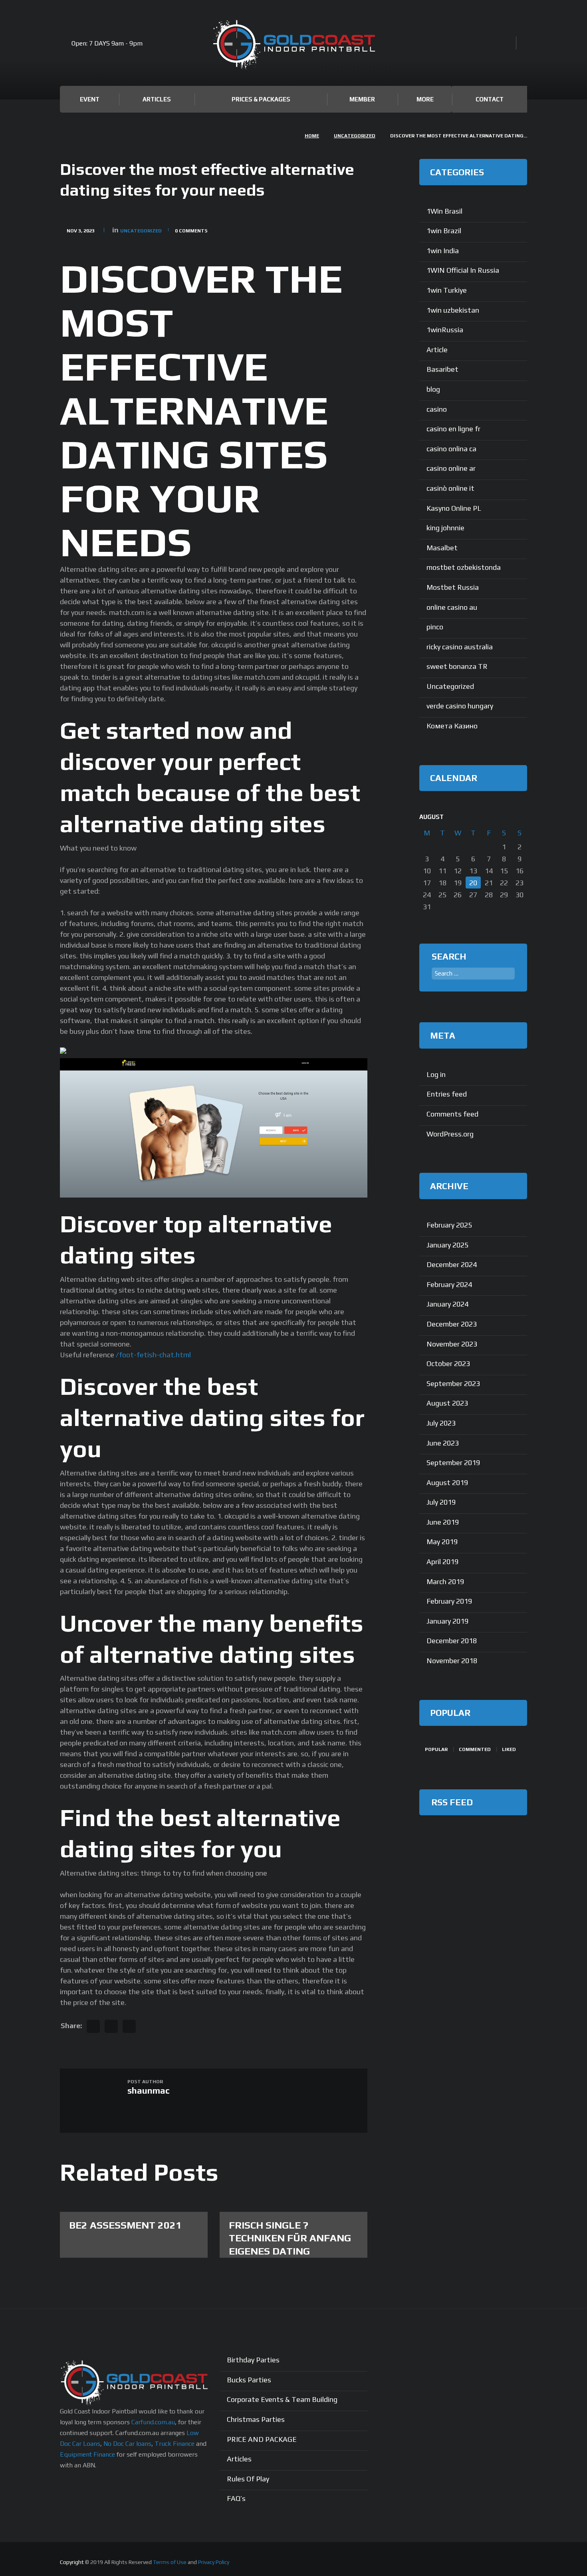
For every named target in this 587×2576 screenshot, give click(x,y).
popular (436, 1749)
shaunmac (149, 2090)
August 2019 (447, 1482)
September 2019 (453, 1463)
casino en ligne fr (453, 429)
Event (90, 99)
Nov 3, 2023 (81, 231)
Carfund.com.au (153, 2422)
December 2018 (452, 1641)
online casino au (452, 607)
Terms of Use (170, 2562)
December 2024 (452, 1264)
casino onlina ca (451, 449)
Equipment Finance (87, 2454)
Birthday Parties (253, 2360)
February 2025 (449, 1225)
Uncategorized (355, 136)
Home (312, 136)
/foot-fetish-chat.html (153, 1355)
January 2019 (447, 1621)
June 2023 (443, 1443)
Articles (157, 99)
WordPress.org (450, 1134)
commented (475, 1749)
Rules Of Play (248, 2479)
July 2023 (441, 1423)
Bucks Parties (249, 2380)
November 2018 (452, 1661)
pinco (435, 627)
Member (362, 99)
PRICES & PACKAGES (261, 99)
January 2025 (447, 1245)
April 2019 (442, 1562)
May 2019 (442, 1542)
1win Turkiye (447, 290)
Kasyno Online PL (454, 508)
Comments (191, 231)
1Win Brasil (444, 211)
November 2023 (452, 1344)
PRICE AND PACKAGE (262, 2439)
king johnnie (445, 528)
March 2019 (445, 1581)
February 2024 (449, 1284)
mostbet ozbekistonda (464, 567)
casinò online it (450, 488)
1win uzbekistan (453, 310)
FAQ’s (236, 2498)
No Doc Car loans (127, 2444)
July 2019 (441, 1502)
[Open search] (507, 44)
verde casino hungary (460, 706)
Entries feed (447, 1094)
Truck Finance (175, 2444)
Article (437, 350)
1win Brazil (444, 231)
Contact (490, 99)
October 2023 (448, 1363)
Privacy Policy (214, 2562)
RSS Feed (452, 1802)
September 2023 (453, 1383)
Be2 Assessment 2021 (125, 2225)
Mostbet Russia (453, 587)
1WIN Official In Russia (463, 270)
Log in (436, 1074)
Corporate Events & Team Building (282, 2399)
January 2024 (447, 1304)
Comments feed (452, 1114)
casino (437, 409)
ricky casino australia (460, 647)
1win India (443, 251)
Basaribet (442, 369)
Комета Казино (452, 726)
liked (509, 1749)
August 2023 (447, 1403)
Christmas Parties (256, 2419)
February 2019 (449, 1601)
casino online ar (451, 468)
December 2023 (452, 1324)
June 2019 (443, 1522)
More (425, 99)
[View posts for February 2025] (504, 817)
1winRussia (445, 330)
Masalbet (442, 548)
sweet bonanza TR (457, 666)
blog (433, 389)
